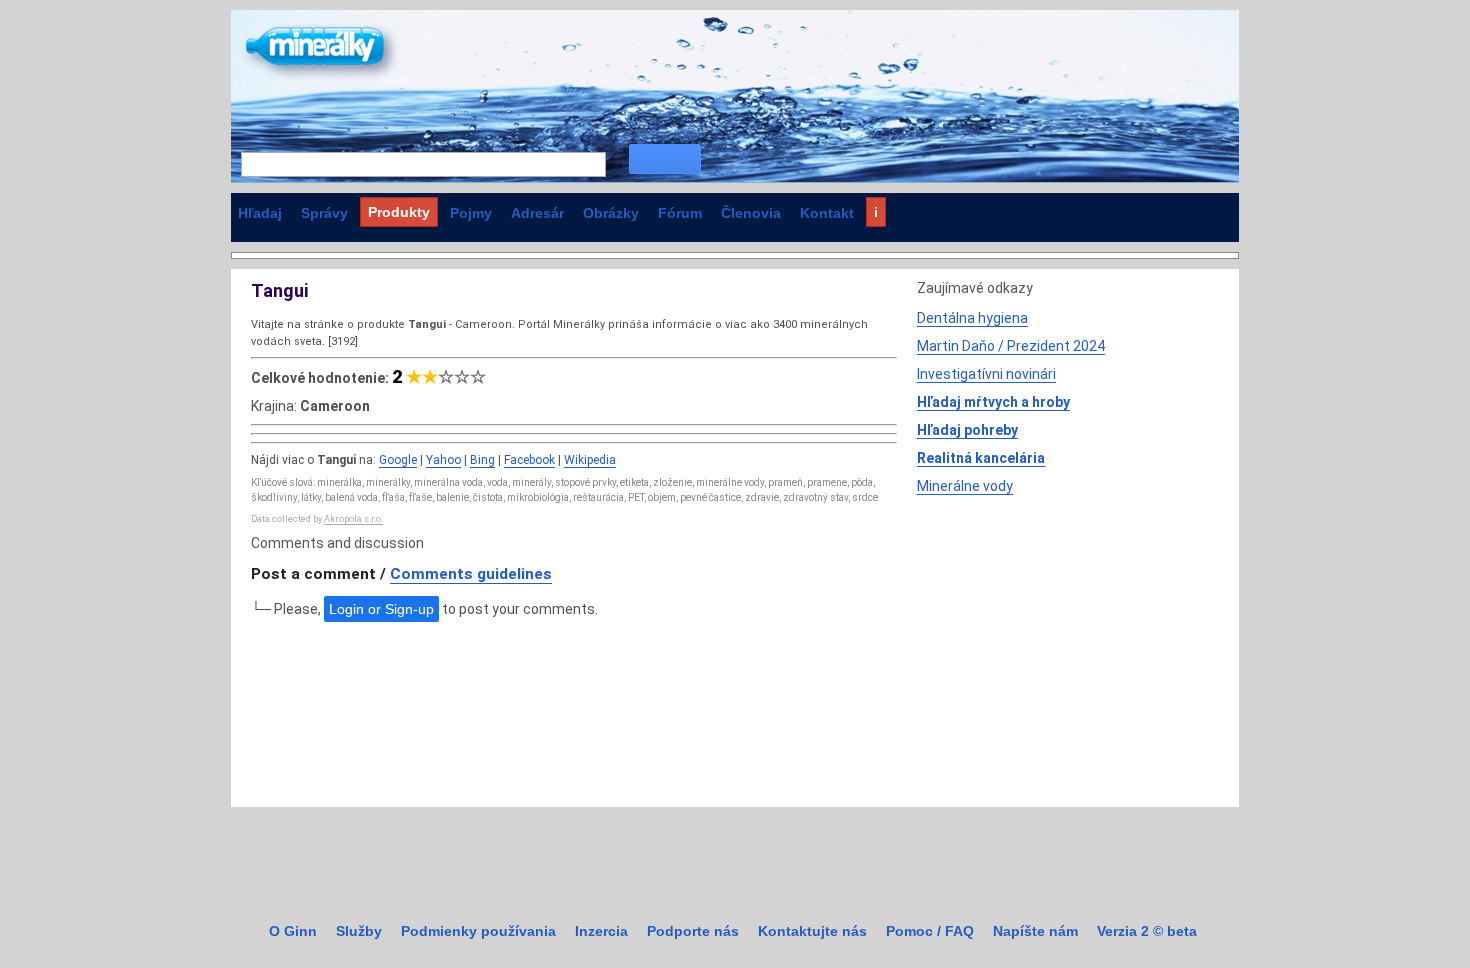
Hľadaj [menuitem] (260, 213)
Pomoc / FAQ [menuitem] (930, 931)
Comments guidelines (471, 574)
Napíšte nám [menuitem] (1035, 931)
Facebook (529, 460)
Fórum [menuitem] (680, 213)
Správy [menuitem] (324, 213)
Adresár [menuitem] (537, 213)
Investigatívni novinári (986, 374)
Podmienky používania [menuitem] (478, 931)
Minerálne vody (965, 486)
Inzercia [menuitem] (601, 931)
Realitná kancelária (981, 458)
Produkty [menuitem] (399, 212)
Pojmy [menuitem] (471, 213)
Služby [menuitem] (359, 931)
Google (398, 460)
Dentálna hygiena (972, 318)
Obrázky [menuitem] (611, 213)
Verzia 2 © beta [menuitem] (1147, 931)
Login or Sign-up (381, 609)
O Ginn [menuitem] (293, 931)
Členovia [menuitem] (751, 213)
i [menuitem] (876, 212)
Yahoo (443, 460)
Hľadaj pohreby (967, 430)
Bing (482, 460)
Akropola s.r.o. (353, 519)
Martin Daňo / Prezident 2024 (1011, 346)
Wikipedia (590, 460)
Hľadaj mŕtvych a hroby (993, 402)
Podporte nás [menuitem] (693, 931)
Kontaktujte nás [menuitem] (812, 931)
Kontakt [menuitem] (827, 213)
